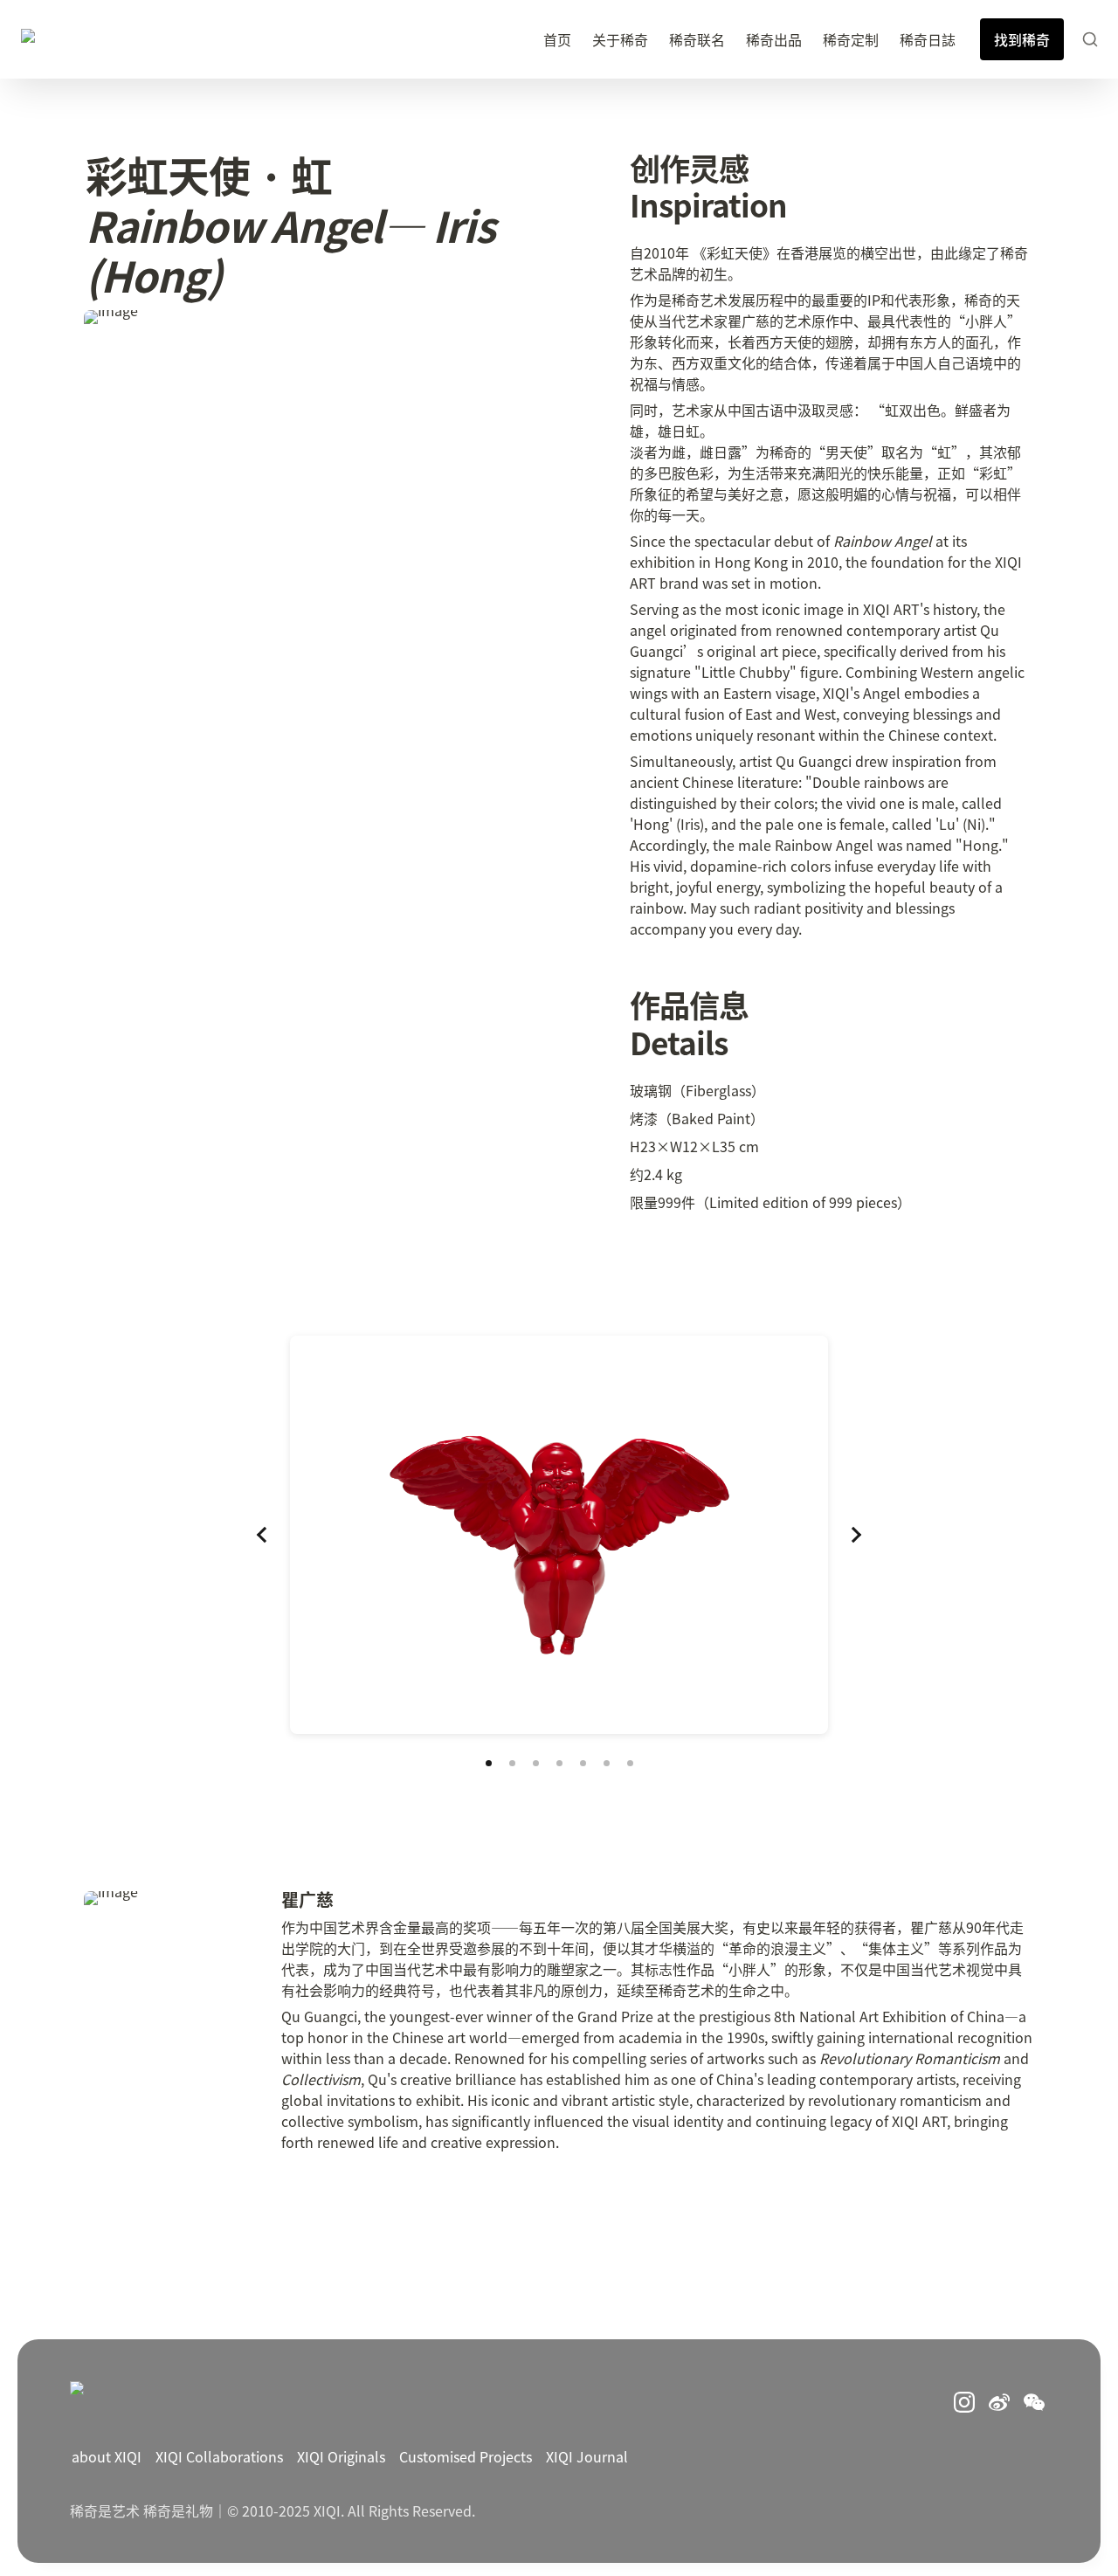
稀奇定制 (851, 39)
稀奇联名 (697, 39)
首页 (557, 39)
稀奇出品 (774, 39)
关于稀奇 (620, 39)
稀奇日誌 (928, 39)
